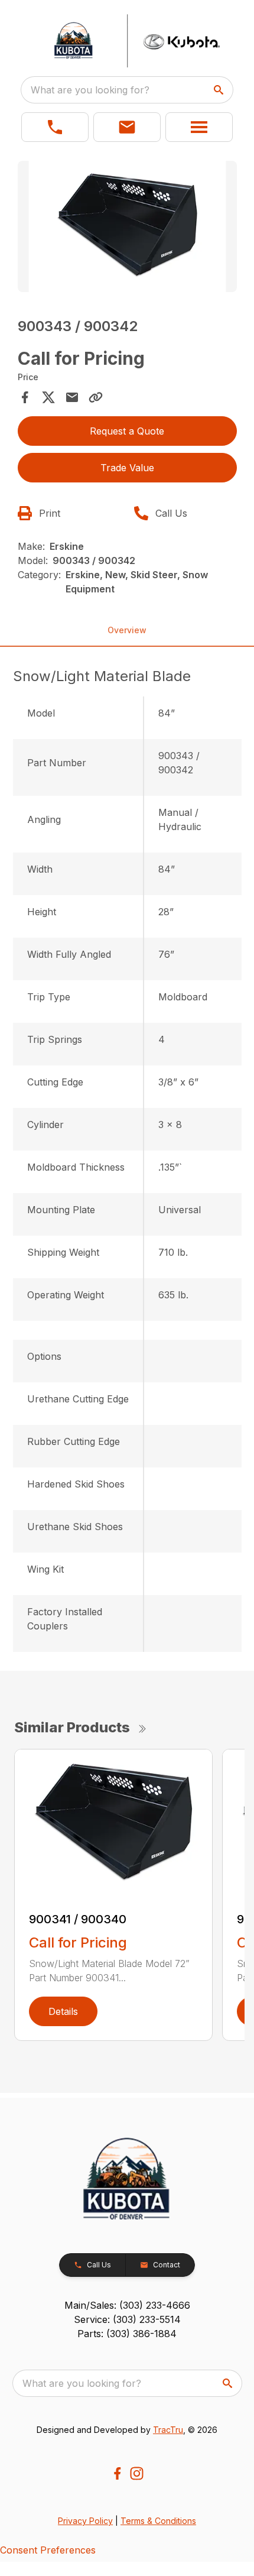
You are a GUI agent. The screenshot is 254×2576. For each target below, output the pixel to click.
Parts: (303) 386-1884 (127, 2334)
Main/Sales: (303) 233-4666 (127, 2305)
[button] (55, 127)
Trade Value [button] (127, 468)
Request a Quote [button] (127, 431)
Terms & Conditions (158, 2521)
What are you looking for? (90, 90)
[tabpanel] (127, 229)
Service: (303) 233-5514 (127, 2319)
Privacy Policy (85, 2521)
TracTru (168, 2430)
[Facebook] (117, 2473)
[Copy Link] (96, 397)
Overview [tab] (127, 630)
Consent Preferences (48, 2550)
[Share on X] (48, 397)
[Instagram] (137, 2473)
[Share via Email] (72, 397)
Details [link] (63, 2011)
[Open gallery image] (127, 227)
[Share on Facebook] (25, 397)
